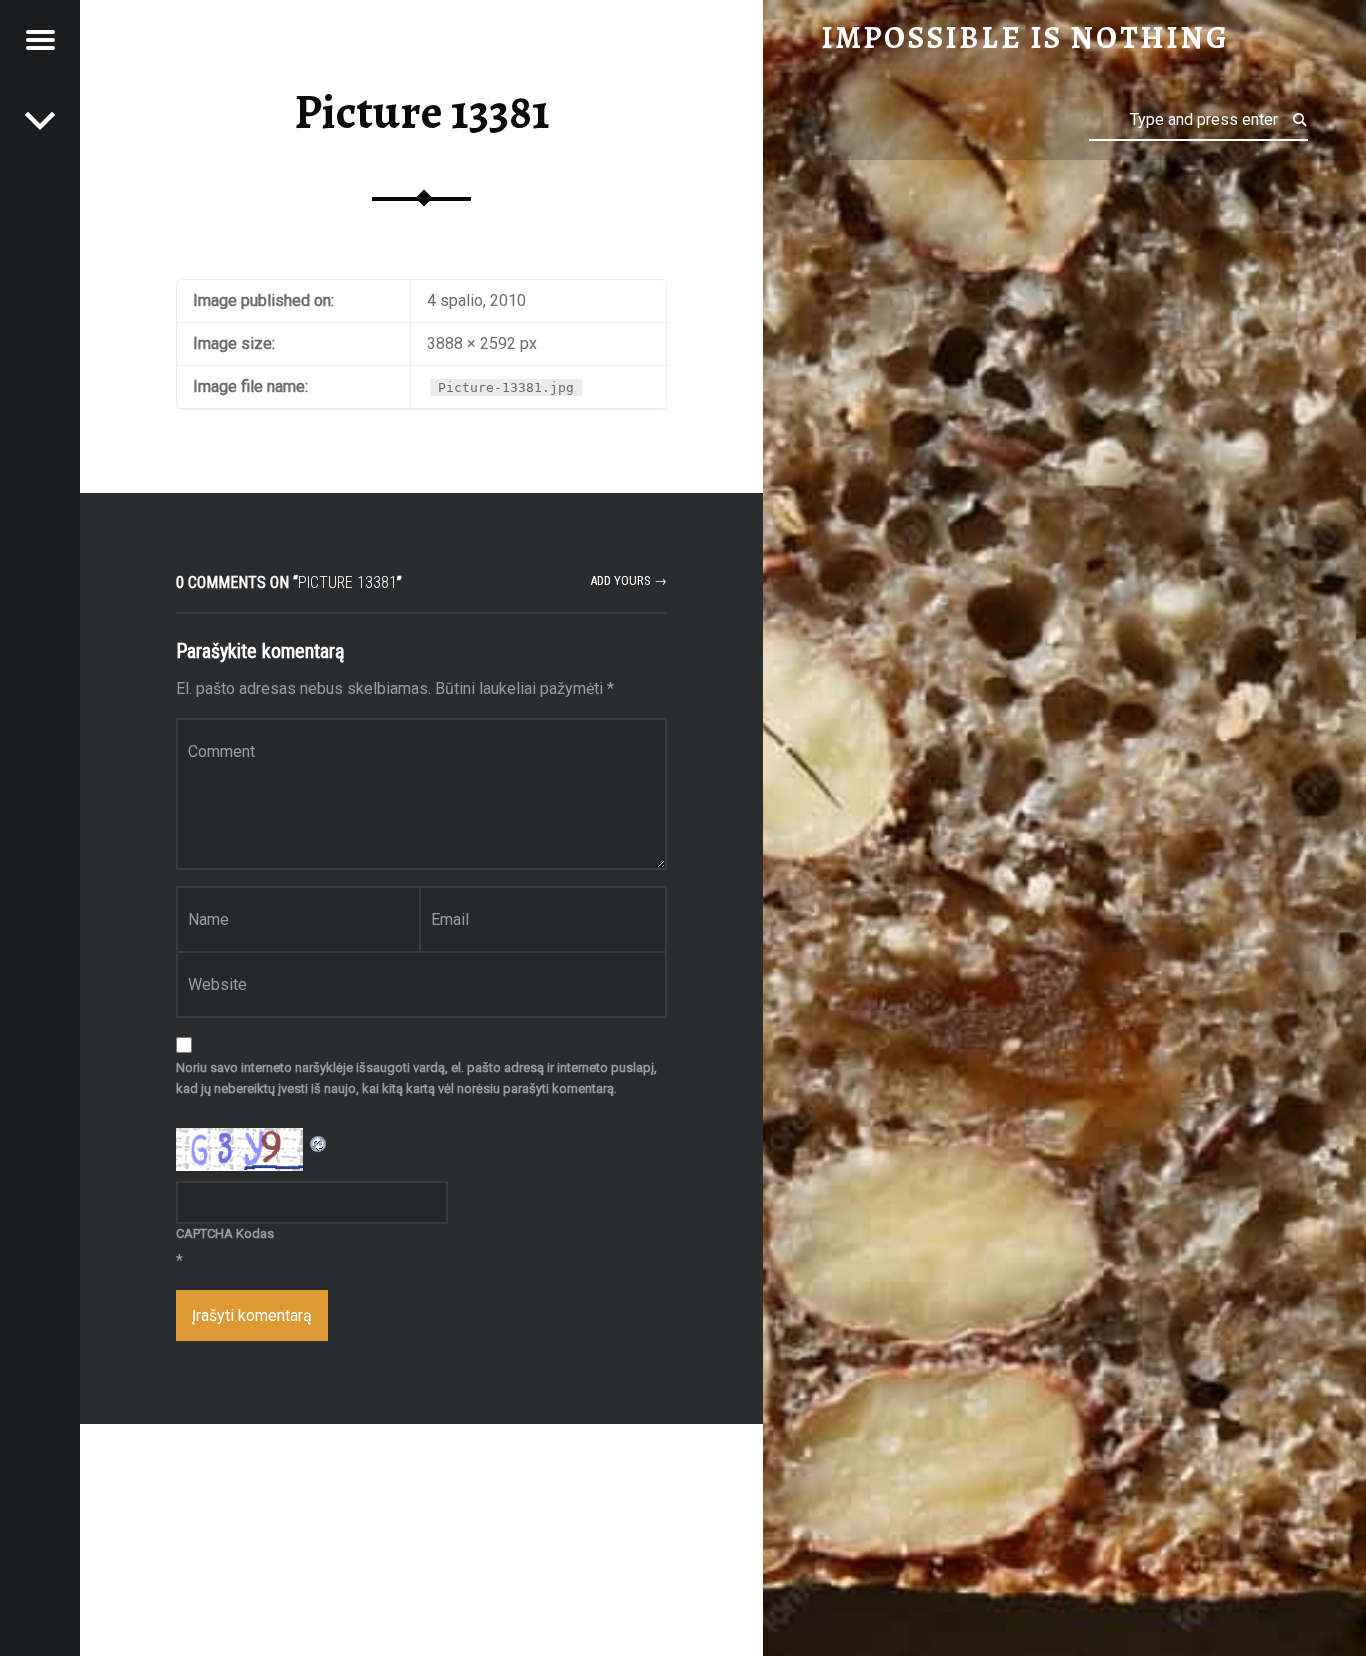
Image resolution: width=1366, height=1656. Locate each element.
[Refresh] (319, 1140)
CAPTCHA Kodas (225, 1233)
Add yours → (628, 580)
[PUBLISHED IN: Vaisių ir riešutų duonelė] (40, 120)
